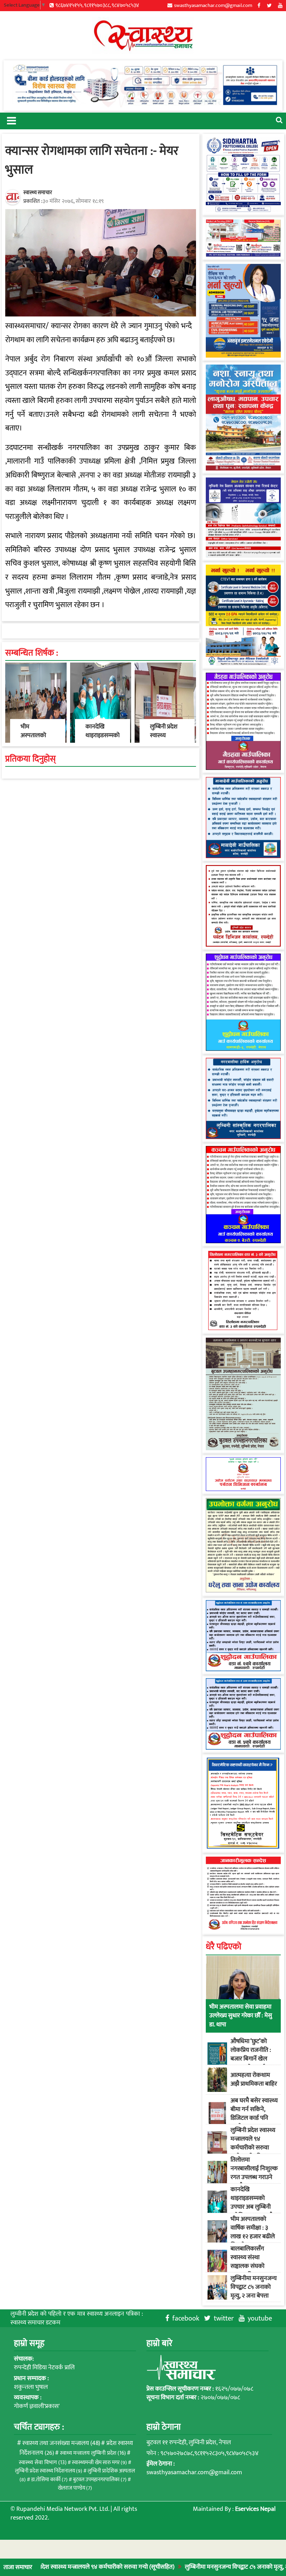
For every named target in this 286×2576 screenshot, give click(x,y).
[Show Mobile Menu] (11, 120)
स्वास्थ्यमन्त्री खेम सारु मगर (99, 2463)
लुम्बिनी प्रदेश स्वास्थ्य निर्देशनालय (49, 2471)
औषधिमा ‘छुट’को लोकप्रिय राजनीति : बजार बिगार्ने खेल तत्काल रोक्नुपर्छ (251, 2055)
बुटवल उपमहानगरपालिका (100, 2480)
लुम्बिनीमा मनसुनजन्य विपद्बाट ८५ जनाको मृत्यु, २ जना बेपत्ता (210, 2567)
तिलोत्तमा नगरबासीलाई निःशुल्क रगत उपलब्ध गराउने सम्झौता (254, 2173)
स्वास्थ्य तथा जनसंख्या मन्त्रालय (61, 2443)
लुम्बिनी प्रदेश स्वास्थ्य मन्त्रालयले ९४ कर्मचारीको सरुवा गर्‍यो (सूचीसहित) (253, 2143)
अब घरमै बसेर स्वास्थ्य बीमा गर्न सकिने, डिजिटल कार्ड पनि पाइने (254, 2114)
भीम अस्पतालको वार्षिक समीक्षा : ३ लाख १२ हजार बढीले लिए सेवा (253, 2232)
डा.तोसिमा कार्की (49, 2480)
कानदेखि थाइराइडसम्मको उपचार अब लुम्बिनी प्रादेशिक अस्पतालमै (252, 2203)
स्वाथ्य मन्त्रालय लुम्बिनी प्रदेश (93, 2453)
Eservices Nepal (255, 2509)
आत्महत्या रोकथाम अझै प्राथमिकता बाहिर (254, 2080)
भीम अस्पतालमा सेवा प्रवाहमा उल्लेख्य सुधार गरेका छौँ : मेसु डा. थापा (241, 2016)
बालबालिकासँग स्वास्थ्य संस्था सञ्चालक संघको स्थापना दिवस (247, 2262)
